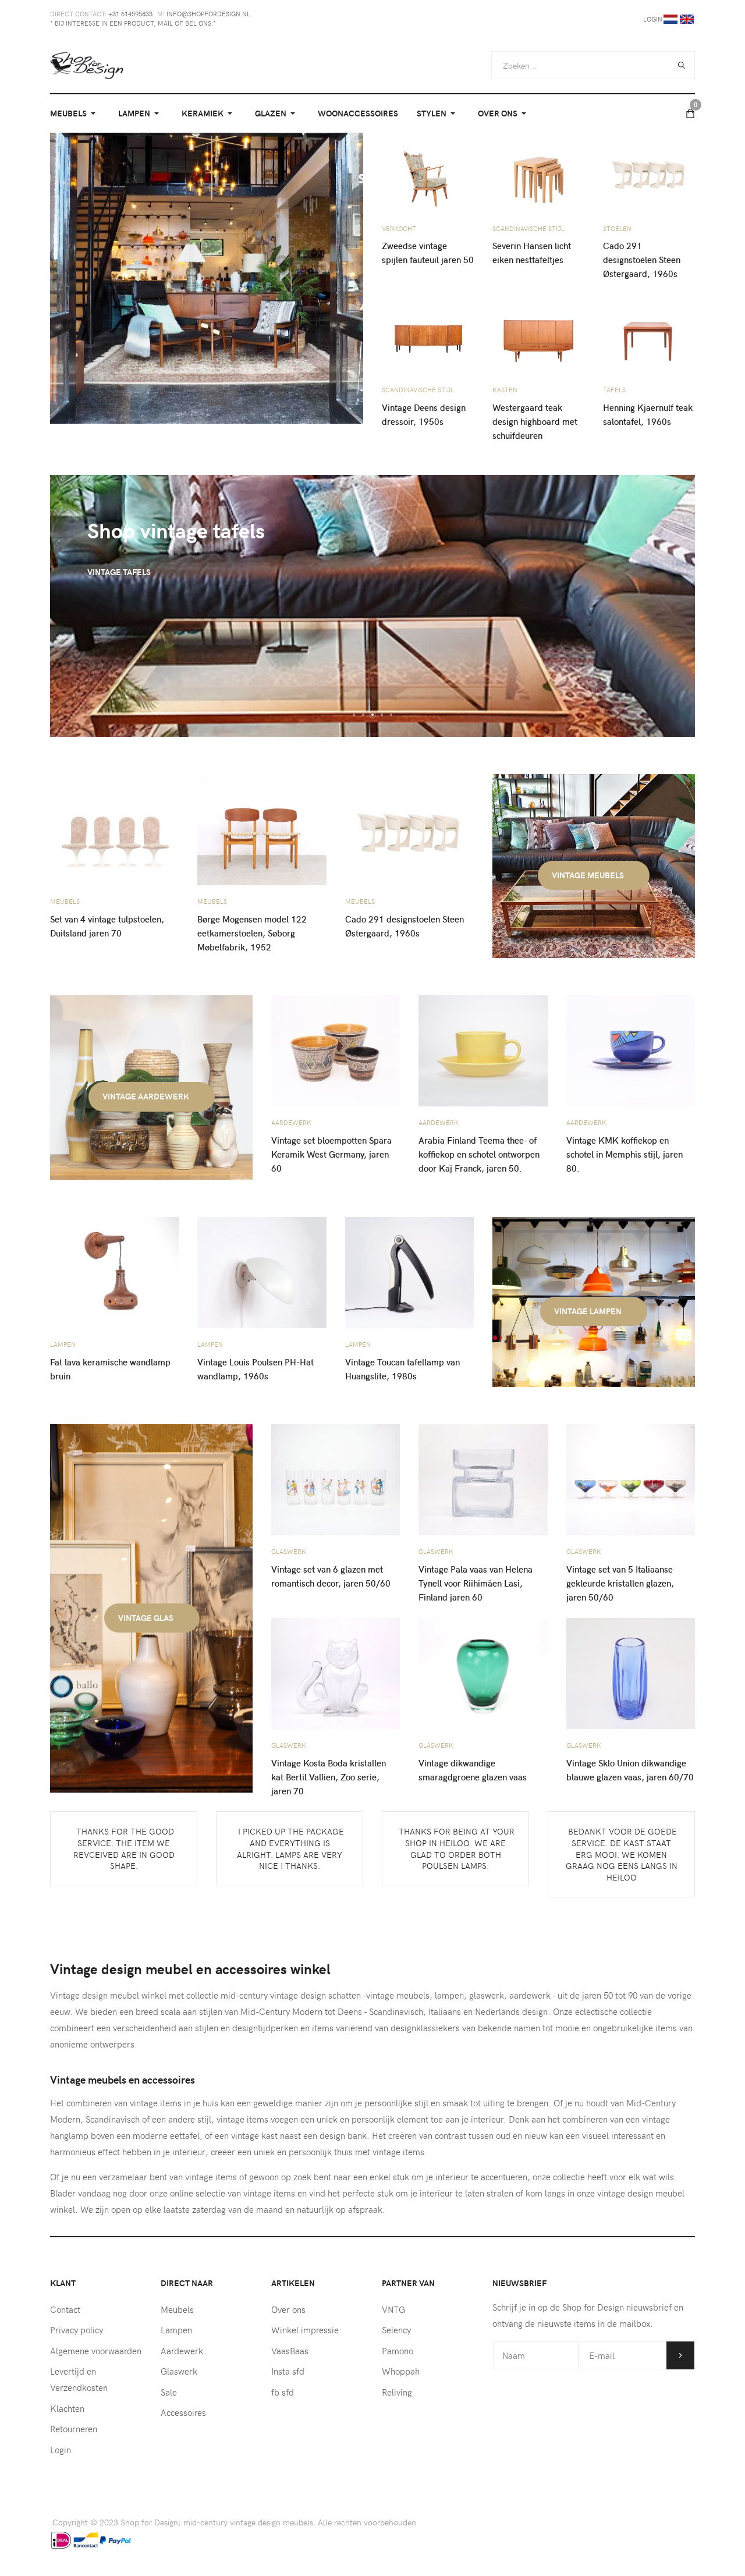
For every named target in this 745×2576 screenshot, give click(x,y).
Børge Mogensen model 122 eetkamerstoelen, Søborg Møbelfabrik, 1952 (252, 933)
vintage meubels (589, 875)
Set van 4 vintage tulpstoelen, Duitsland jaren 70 (107, 926)
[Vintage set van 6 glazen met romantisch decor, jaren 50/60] (336, 1479)
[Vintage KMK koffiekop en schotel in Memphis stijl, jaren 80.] (631, 1050)
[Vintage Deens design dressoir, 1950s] (428, 333)
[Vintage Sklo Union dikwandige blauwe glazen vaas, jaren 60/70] (631, 1672)
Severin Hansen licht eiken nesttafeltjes (532, 253)
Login (653, 19)
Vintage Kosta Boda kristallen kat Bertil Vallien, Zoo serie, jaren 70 (329, 1777)
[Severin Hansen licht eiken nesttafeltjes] (538, 171)
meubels (65, 901)
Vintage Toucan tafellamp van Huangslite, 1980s (402, 1369)
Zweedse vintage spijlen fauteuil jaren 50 (428, 253)
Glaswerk (289, 1551)
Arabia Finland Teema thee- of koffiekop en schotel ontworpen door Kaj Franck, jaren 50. (479, 1154)
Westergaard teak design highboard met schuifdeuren (535, 421)
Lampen (63, 1344)
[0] (690, 113)
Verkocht (399, 228)
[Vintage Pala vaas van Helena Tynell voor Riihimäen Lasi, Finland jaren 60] (483, 1479)
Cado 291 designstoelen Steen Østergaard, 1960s (642, 260)
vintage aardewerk (147, 1096)
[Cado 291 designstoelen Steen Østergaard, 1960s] (649, 171)
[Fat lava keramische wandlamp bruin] (114, 1271)
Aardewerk (291, 1122)
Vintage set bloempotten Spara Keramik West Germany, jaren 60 (331, 1154)
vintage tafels (119, 572)
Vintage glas (147, 1618)
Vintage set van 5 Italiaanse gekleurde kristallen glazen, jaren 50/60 (620, 1583)
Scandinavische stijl (528, 228)
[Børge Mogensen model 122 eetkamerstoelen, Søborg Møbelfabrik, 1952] (262, 828)
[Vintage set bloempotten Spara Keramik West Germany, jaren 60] (336, 1050)
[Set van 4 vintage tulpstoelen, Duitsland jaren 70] (114, 828)
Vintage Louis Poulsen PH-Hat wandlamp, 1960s (256, 1369)
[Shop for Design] (87, 65)
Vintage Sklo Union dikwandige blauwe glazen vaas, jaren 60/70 (630, 1770)
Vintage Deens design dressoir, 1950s (424, 414)
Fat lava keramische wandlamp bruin (110, 1369)
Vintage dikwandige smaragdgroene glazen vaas (473, 1770)
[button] (75, 113)
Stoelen (617, 228)
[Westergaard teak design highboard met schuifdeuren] (538, 333)
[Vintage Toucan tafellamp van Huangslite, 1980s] (409, 1271)
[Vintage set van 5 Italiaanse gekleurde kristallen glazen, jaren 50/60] (631, 1479)
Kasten (505, 390)
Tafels (614, 390)
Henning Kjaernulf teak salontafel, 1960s (648, 414)
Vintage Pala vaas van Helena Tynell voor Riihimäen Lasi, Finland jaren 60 (476, 1583)
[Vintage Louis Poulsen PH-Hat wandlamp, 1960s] (262, 1271)
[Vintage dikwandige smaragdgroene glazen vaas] (483, 1672)
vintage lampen (589, 1311)
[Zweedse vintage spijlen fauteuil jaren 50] (428, 171)
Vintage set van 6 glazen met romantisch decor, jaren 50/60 (331, 1576)
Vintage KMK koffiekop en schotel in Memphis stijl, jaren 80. (625, 1154)
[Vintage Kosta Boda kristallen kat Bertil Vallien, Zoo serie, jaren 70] (336, 1672)
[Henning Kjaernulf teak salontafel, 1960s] (649, 333)
